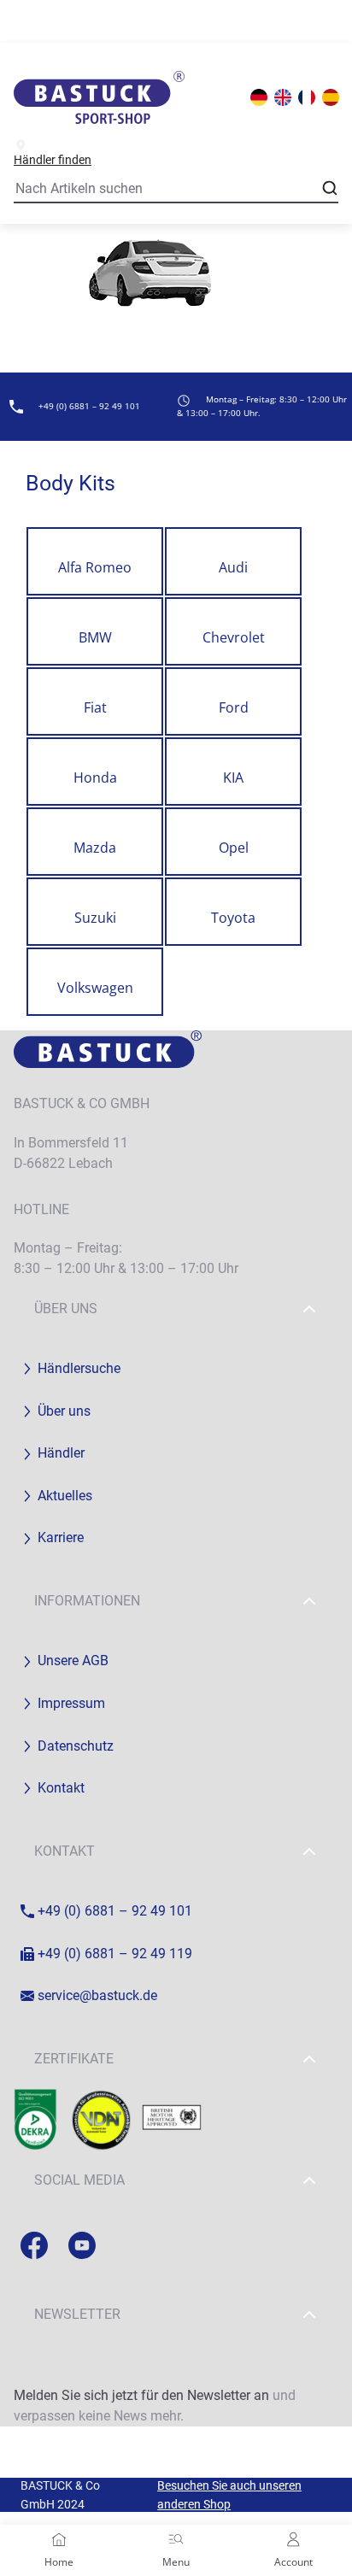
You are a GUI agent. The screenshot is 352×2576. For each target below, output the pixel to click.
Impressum (71, 1703)
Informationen (87, 1601)
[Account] (293, 2539)
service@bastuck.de (97, 1995)
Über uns (66, 1309)
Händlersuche (79, 1368)
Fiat (95, 707)
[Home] (59, 2539)
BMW (95, 637)
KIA (233, 777)
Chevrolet (234, 637)
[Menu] (176, 2539)
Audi (233, 567)
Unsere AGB (73, 1661)
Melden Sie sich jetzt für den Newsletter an (141, 2395)
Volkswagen (95, 988)
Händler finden (53, 160)
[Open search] (330, 188)
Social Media (79, 2180)
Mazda (95, 848)
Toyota (233, 918)
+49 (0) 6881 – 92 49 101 (115, 1911)
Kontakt (61, 1788)
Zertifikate (74, 2059)
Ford (234, 707)
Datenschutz (76, 1746)
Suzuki (95, 918)
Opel (234, 848)
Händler (61, 1453)
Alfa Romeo (95, 567)
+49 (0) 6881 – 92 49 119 (115, 1954)
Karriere (61, 1537)
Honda (95, 777)
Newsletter (77, 2314)
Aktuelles (65, 1496)
